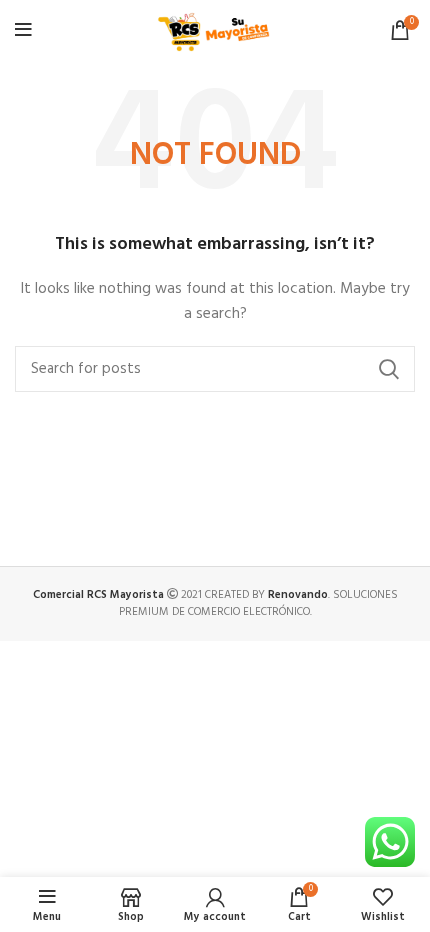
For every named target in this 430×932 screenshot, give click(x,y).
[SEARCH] (388, 369)
